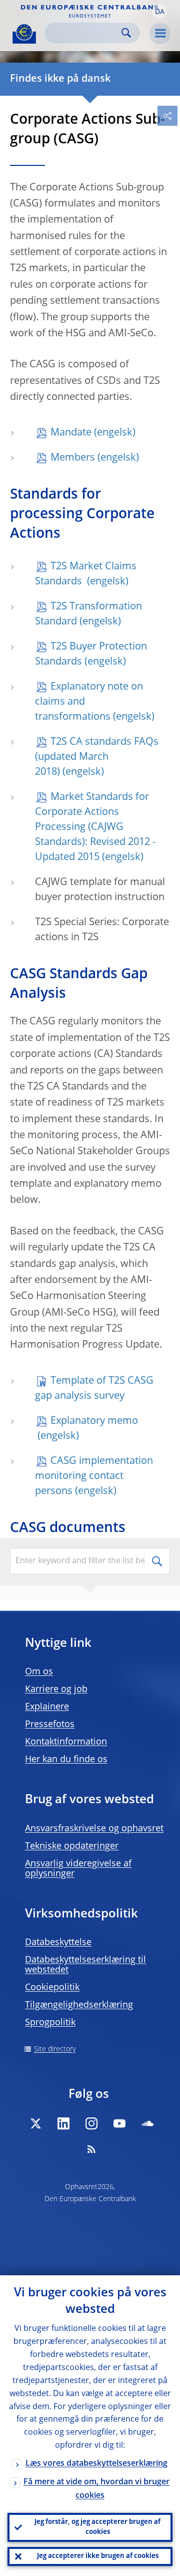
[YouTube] (119, 2123)
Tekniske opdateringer (72, 1846)
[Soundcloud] (147, 2123)
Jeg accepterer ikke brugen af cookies (98, 2556)
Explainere (47, 1707)
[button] (159, 12)
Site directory (55, 2049)
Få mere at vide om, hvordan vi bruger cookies (96, 2489)
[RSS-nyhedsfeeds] (91, 2149)
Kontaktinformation (66, 1742)
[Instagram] (91, 2123)
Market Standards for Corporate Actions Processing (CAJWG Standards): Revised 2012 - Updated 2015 (95, 827)
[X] (35, 2123)
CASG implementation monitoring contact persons (94, 1476)
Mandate (71, 433)
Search (126, 33)
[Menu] (160, 34)
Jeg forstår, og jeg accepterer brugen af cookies (97, 2527)
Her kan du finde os (66, 1760)
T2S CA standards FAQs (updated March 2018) (97, 757)
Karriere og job (56, 1689)
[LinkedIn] (63, 2123)
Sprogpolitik (50, 2023)
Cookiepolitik (52, 1988)
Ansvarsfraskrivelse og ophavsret (94, 1829)
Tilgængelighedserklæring (79, 2005)
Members (73, 458)
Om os (39, 1672)
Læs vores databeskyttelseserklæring (96, 2464)
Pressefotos (50, 1725)
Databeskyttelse (58, 1943)
